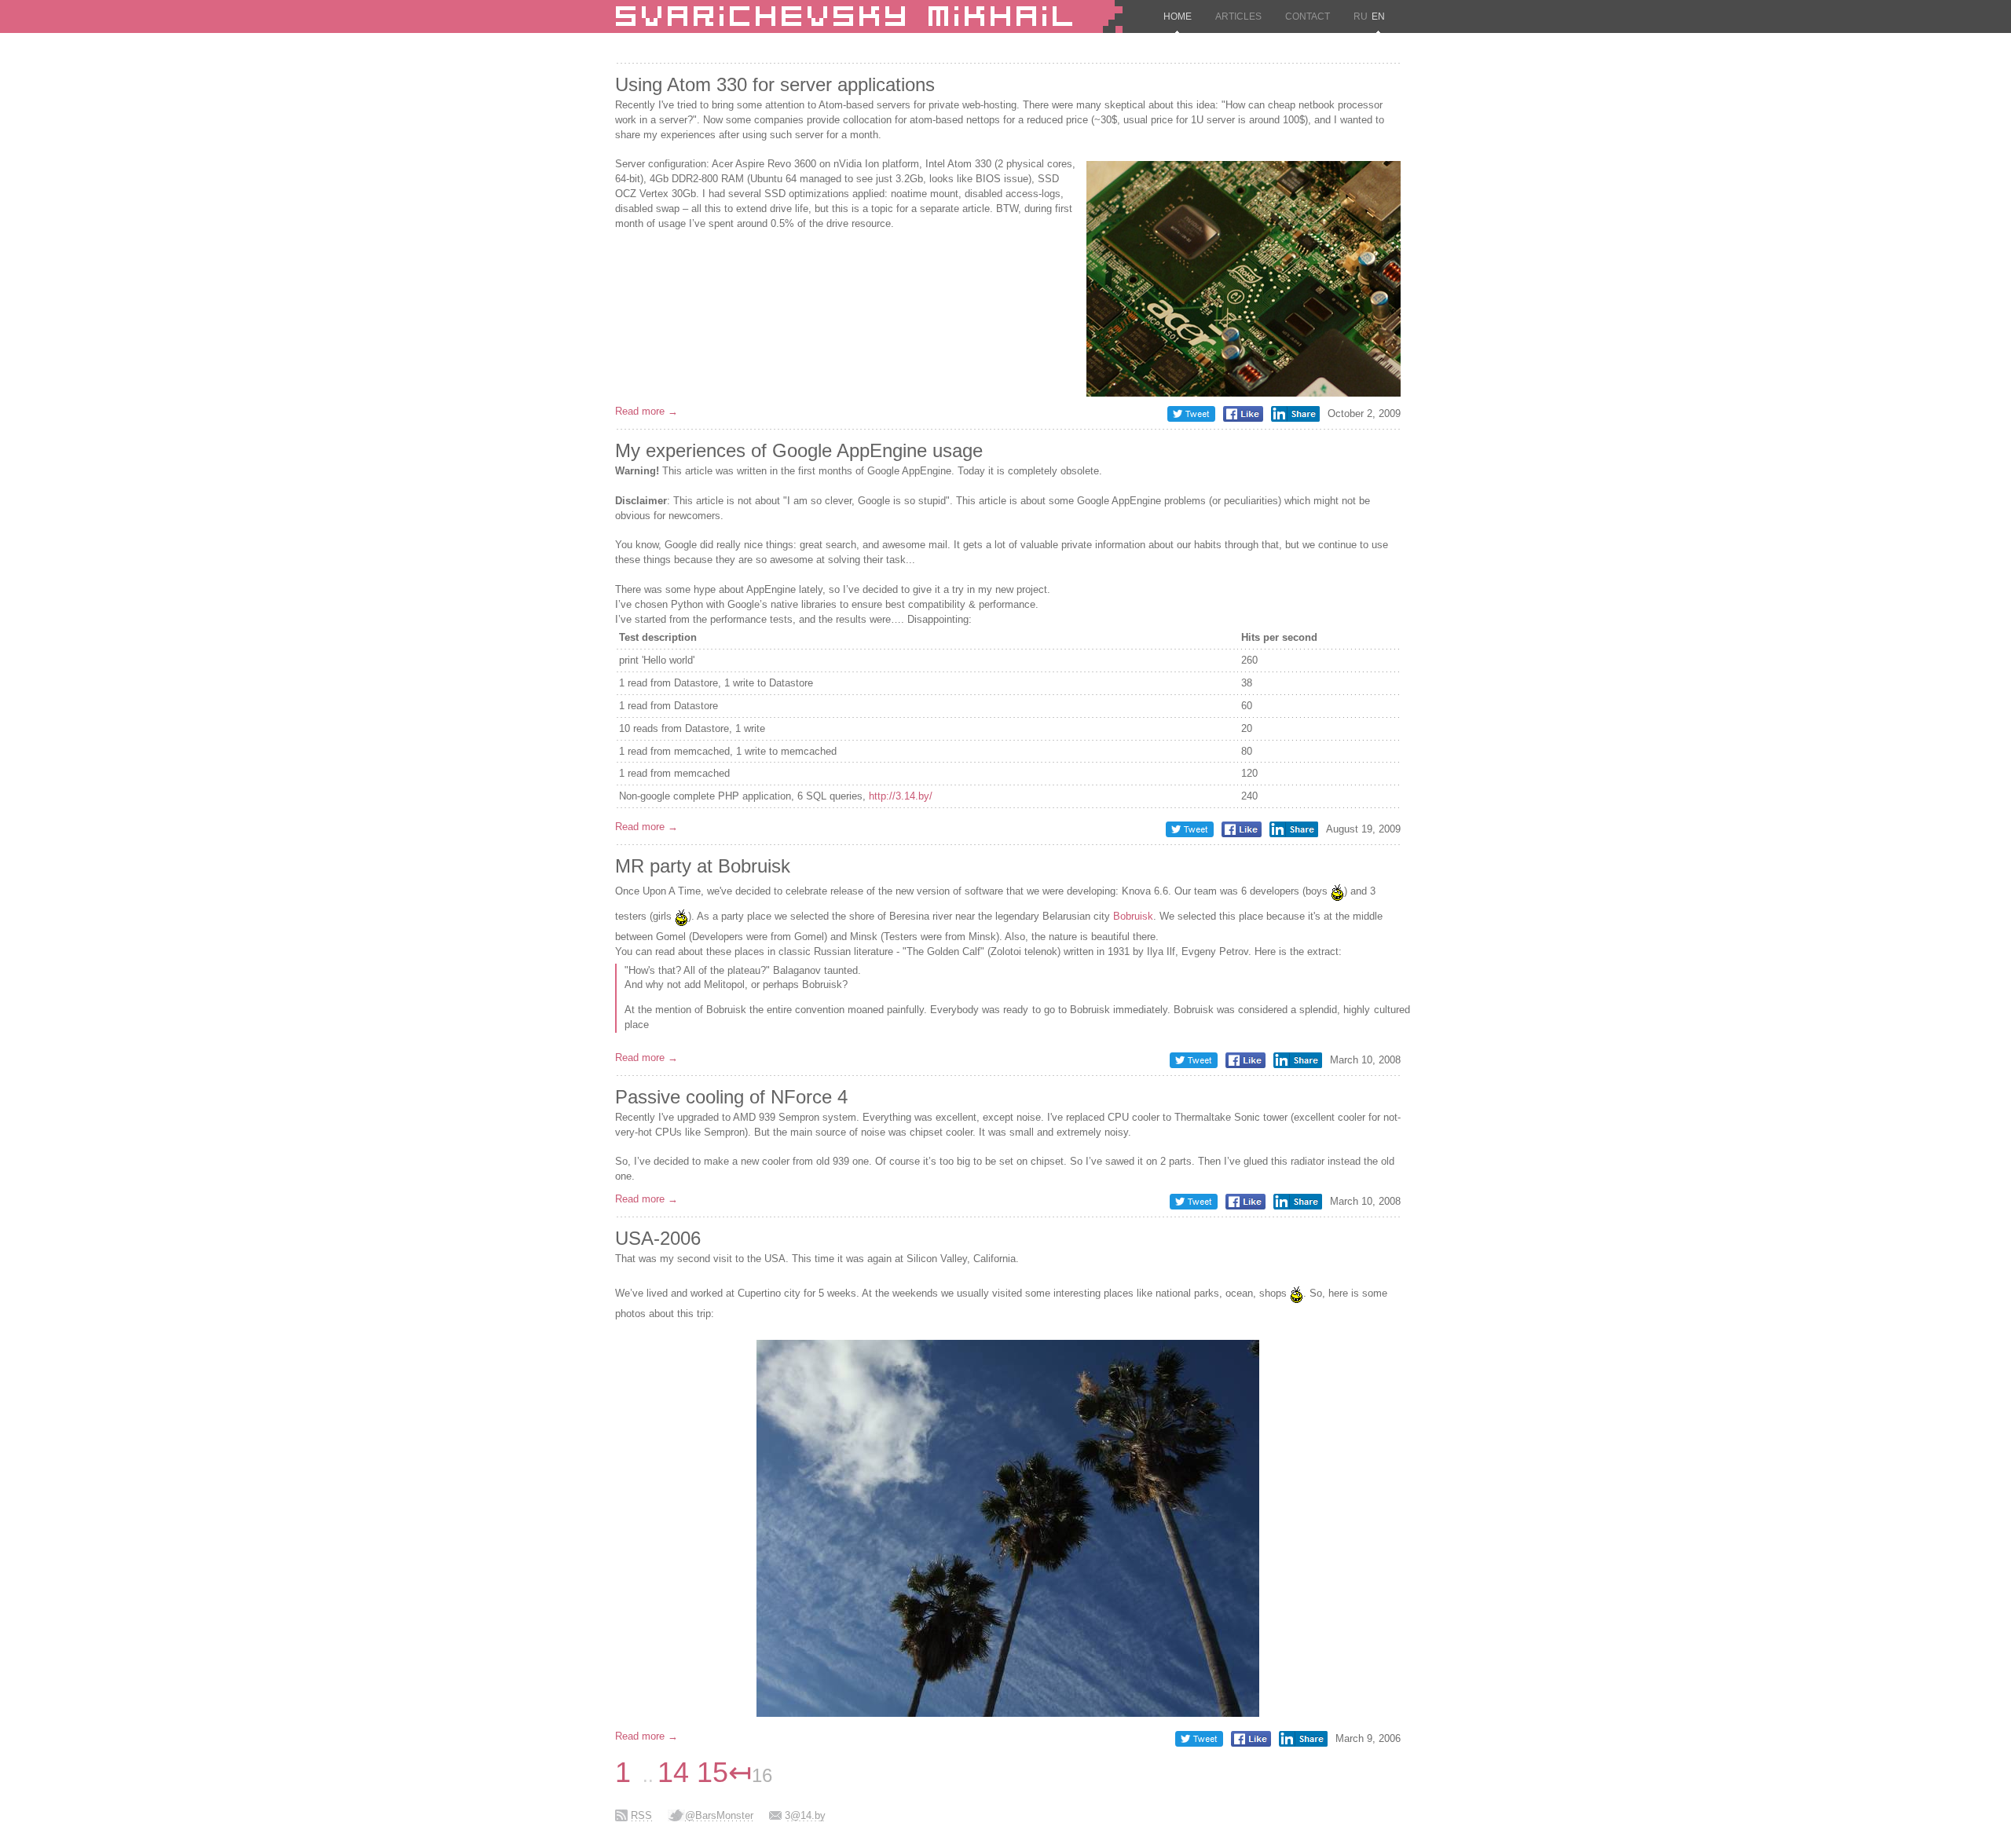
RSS (641, 1815)
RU (1361, 16)
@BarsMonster (719, 1815)
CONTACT (1308, 16)
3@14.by (805, 1815)
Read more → (647, 411)
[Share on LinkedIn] (1295, 418)
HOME (1178, 16)
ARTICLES (1238, 16)
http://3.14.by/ (901, 796)
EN (1378, 16)
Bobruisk (1133, 916)
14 (673, 1772)
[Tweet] (1191, 418)
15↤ (724, 1772)
